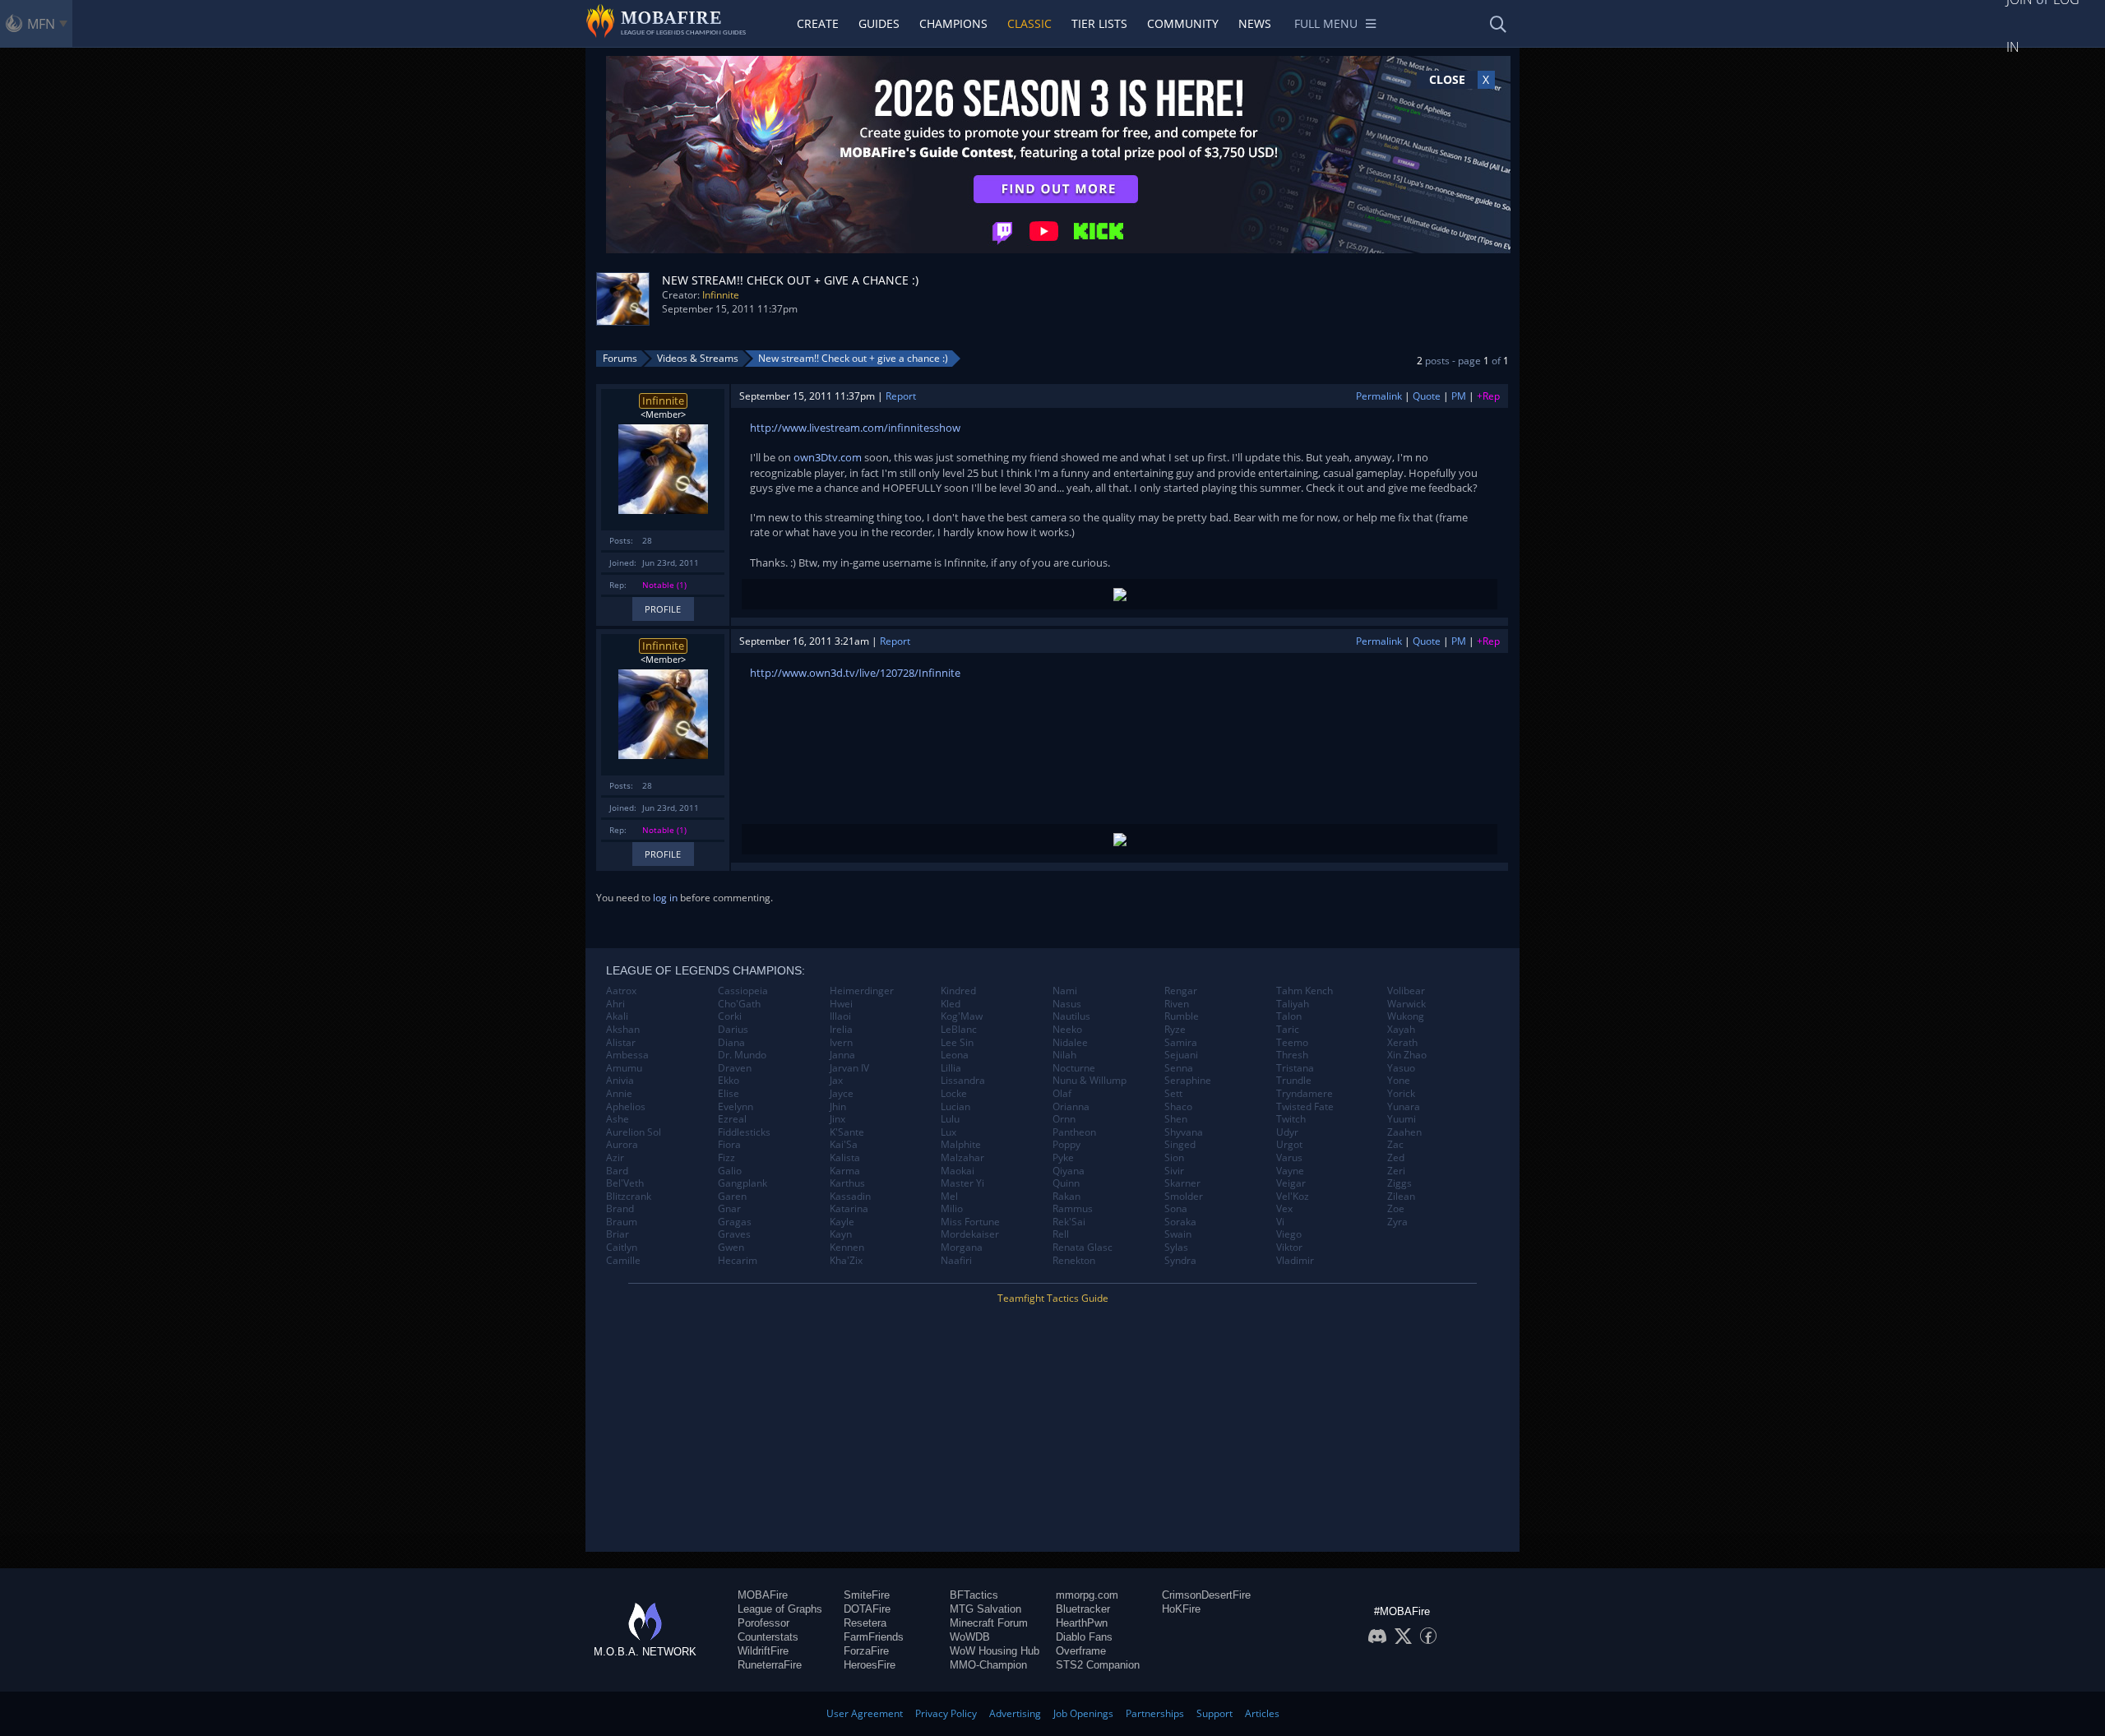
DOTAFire (867, 1609)
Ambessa (627, 1055)
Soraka (1180, 1222)
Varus (1289, 1158)
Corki (730, 1016)
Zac (1395, 1145)
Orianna (1071, 1107)
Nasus (1067, 1004)
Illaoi (840, 1016)
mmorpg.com (1087, 1595)
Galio (730, 1171)
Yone (1399, 1081)
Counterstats (768, 1637)
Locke (954, 1094)
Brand (620, 1209)
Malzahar (962, 1158)
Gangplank (743, 1183)
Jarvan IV (849, 1068)
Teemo (1292, 1043)
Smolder (1184, 1197)
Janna (842, 1055)
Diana (731, 1043)
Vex (1284, 1209)
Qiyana (1069, 1171)
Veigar (1291, 1183)
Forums (620, 358)
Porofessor (763, 1623)
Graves (734, 1234)
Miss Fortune (970, 1222)
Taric (1288, 1030)
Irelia (841, 1030)
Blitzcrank (629, 1197)
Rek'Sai (1069, 1222)
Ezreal (732, 1119)
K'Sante (847, 1132)
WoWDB (970, 1637)
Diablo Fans (1084, 1637)
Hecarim (738, 1261)
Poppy (1066, 1145)
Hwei (841, 1004)
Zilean (1401, 1197)
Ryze (1175, 1030)
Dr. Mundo (742, 1055)
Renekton (1074, 1261)
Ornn (1064, 1119)
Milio (952, 1209)
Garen (732, 1197)
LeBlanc (959, 1030)
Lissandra (963, 1081)
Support (1214, 1713)
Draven (735, 1068)
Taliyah (1293, 1004)
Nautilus (1071, 1016)
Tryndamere (1305, 1094)
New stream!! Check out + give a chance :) (853, 358)
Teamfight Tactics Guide (1053, 1298)
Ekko (729, 1081)
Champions (953, 23)
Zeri (1396, 1171)
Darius (733, 1030)
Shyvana (1184, 1132)
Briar (618, 1234)
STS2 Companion (1098, 1665)
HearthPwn (1082, 1623)
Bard (617, 1171)
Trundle (1294, 1081)
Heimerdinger (862, 991)
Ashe (618, 1119)
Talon (1289, 1016)
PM (1459, 396)
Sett (1173, 1094)
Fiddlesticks (744, 1132)
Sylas (1176, 1248)
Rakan (1066, 1197)
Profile (663, 609)
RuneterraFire (770, 1665)
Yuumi (1402, 1119)
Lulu (950, 1119)
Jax (836, 1081)
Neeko (1067, 1030)
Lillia (951, 1068)
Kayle (842, 1222)
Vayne (1290, 1171)
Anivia (620, 1081)
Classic (1029, 23)
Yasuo (1401, 1068)
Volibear (1406, 991)
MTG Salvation (985, 1609)
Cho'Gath (739, 1004)
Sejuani (1181, 1055)
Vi (1280, 1222)
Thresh (1292, 1055)
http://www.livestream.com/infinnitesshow (855, 428)
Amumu (624, 1068)
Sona (1176, 1209)
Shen (1176, 1119)
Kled (951, 1004)
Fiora (729, 1145)
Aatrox (621, 991)
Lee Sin (957, 1043)
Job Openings (1083, 1713)
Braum (622, 1222)
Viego (1289, 1234)
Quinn (1066, 1183)
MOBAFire (763, 1595)
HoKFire (1181, 1609)
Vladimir (1295, 1261)
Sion (1174, 1158)
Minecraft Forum (989, 1623)
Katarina (849, 1209)
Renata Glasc (1083, 1248)
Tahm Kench (1305, 991)
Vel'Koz (1293, 1197)
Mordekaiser (970, 1234)
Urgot (1289, 1145)
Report (901, 396)
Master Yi (962, 1183)
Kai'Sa (844, 1145)
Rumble (1182, 1016)
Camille (623, 1261)
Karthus (847, 1183)
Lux (948, 1132)
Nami (1065, 991)
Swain (1178, 1234)
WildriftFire (763, 1651)
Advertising (1015, 1713)
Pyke (1063, 1158)
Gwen (731, 1248)
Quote (1427, 396)
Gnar (729, 1209)
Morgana (962, 1248)
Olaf (1062, 1094)
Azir (615, 1158)
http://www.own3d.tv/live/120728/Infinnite (855, 673)
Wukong (1406, 1016)
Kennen (847, 1248)
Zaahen (1404, 1132)
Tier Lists (1099, 23)
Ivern (841, 1043)
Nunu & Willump (1090, 1081)
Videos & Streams (698, 358)
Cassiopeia (743, 991)
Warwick (1406, 1004)
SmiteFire (867, 1595)
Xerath (1402, 1043)
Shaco (1178, 1107)
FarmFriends (874, 1637)
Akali (617, 1016)
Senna (1179, 1068)
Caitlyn (622, 1248)
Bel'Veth (625, 1183)
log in (665, 898)
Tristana (1295, 1068)
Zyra (1397, 1222)
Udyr (1287, 1132)
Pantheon (1074, 1132)
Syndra (1180, 1261)
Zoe (1396, 1209)
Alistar (621, 1043)
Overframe (1081, 1651)
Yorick (1401, 1094)
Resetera (865, 1623)
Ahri (615, 1004)
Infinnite (721, 295)
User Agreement (865, 1713)
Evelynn (736, 1107)
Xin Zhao (1407, 1055)
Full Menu (1326, 23)
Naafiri (956, 1261)
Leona (955, 1055)
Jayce (842, 1094)
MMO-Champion (988, 1665)
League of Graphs (780, 1609)
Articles (1262, 1713)
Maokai (958, 1171)
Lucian (955, 1107)
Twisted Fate (1305, 1107)
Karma (845, 1171)
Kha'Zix (846, 1261)
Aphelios (626, 1107)
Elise (729, 1094)
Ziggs (1399, 1183)
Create (818, 23)
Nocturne (1074, 1068)
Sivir (1174, 1171)
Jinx (837, 1119)
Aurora (622, 1145)
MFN (41, 24)
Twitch (1291, 1119)
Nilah (1064, 1055)
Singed (1180, 1145)
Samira (1181, 1043)
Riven (1177, 1004)
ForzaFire (866, 1651)
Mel (949, 1197)
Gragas (735, 1222)
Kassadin (850, 1197)
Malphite (961, 1145)
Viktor (1289, 1248)
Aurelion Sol (634, 1132)
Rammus (1073, 1209)
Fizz (726, 1158)
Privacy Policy (946, 1713)
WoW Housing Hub (995, 1651)
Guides (879, 23)
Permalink (1379, 396)
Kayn (841, 1234)
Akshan (623, 1030)
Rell (1061, 1234)
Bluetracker (1083, 1609)
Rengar (1181, 991)
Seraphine (1188, 1081)
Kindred (958, 991)
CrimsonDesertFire (1206, 1595)
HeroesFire (870, 1665)
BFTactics (974, 1595)
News (1255, 23)
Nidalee (1070, 1043)
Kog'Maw (962, 1016)
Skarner (1182, 1183)
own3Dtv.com (828, 457)
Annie (619, 1094)
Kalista (845, 1158)
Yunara (1404, 1107)
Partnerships (1155, 1713)
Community (1183, 23)
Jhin (838, 1107)
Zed (1396, 1158)
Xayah (1401, 1030)
